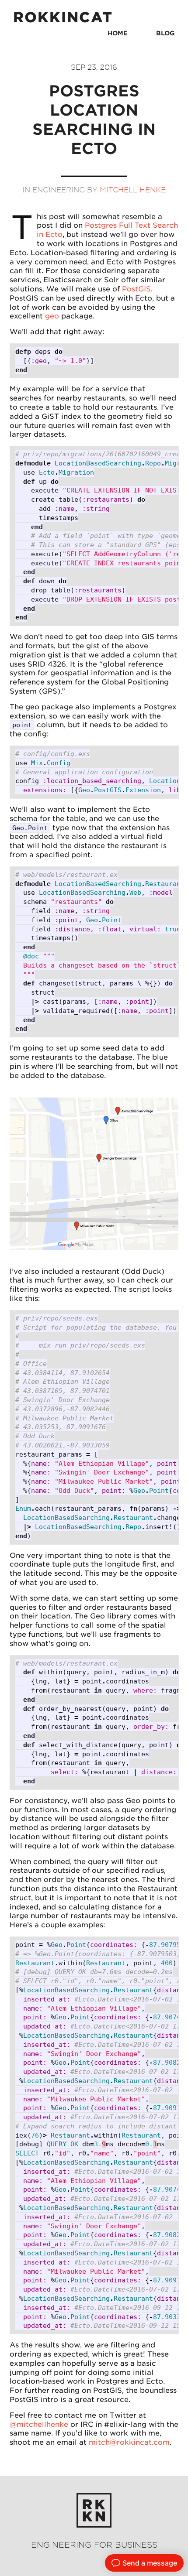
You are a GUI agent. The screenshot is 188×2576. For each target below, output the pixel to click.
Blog (165, 33)
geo (52, 316)
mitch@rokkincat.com (129, 2442)
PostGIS (136, 289)
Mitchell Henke (133, 190)
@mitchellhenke (39, 2424)
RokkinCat (63, 17)
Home (118, 33)
